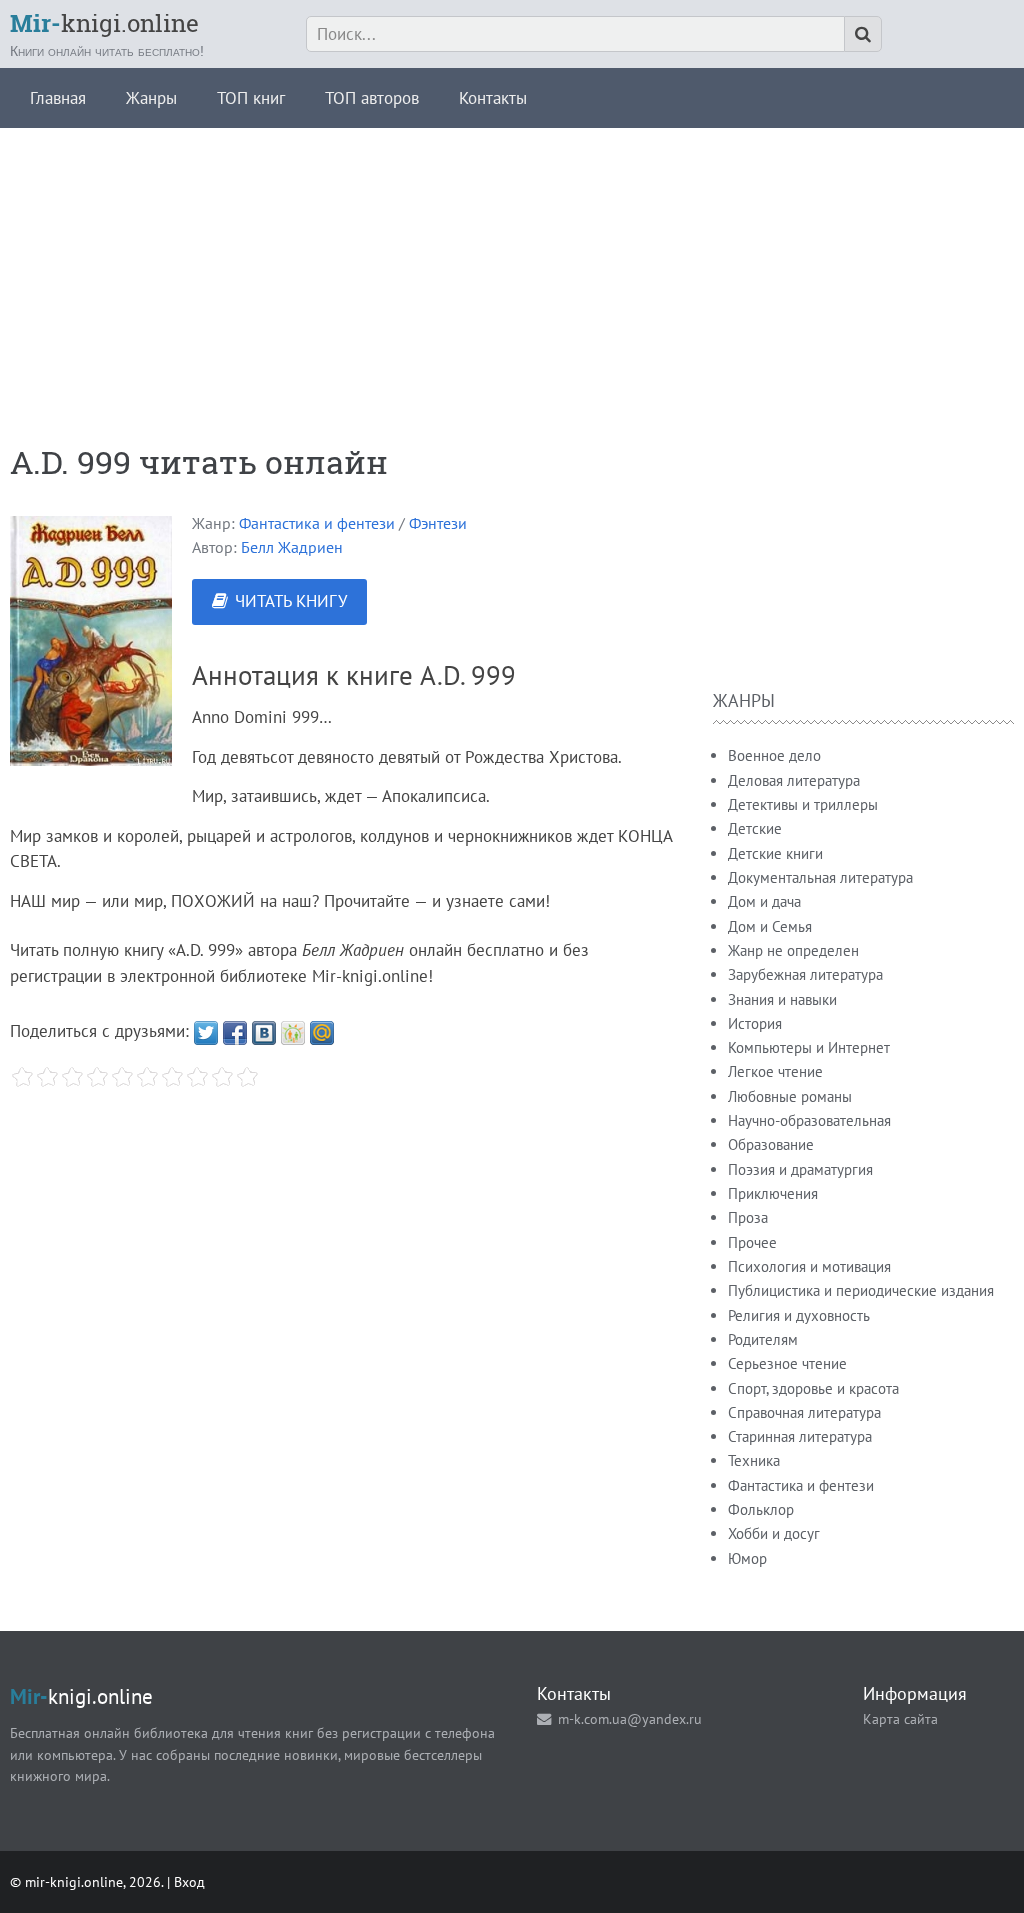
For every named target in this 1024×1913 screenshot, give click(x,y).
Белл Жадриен (292, 547)
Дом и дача (764, 901)
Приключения (773, 1193)
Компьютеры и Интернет (809, 1047)
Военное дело (774, 755)
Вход (189, 1881)
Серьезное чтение (787, 1363)
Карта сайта (900, 1718)
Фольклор (761, 1509)
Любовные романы (790, 1096)
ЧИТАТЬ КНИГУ (291, 601)
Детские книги (775, 853)
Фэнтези (438, 523)
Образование (771, 1144)
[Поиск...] (863, 34)
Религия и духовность (799, 1315)
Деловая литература (794, 780)
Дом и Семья (770, 926)
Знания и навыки (782, 999)
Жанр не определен (793, 950)
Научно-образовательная (809, 1120)
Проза (748, 1217)
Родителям (763, 1339)
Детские (755, 828)
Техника (754, 1460)
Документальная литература (820, 877)
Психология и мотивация (809, 1266)
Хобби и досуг (774, 1533)
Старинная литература (800, 1436)
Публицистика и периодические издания (861, 1290)
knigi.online (104, 23)
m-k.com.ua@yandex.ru (630, 1718)
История (755, 1023)
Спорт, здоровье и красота (813, 1388)
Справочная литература (804, 1412)
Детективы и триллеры (803, 804)
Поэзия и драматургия (800, 1169)
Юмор (747, 1558)
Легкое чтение (775, 1071)
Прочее (752, 1242)
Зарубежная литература (805, 974)
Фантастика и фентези (317, 523)
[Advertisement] (512, 268)
